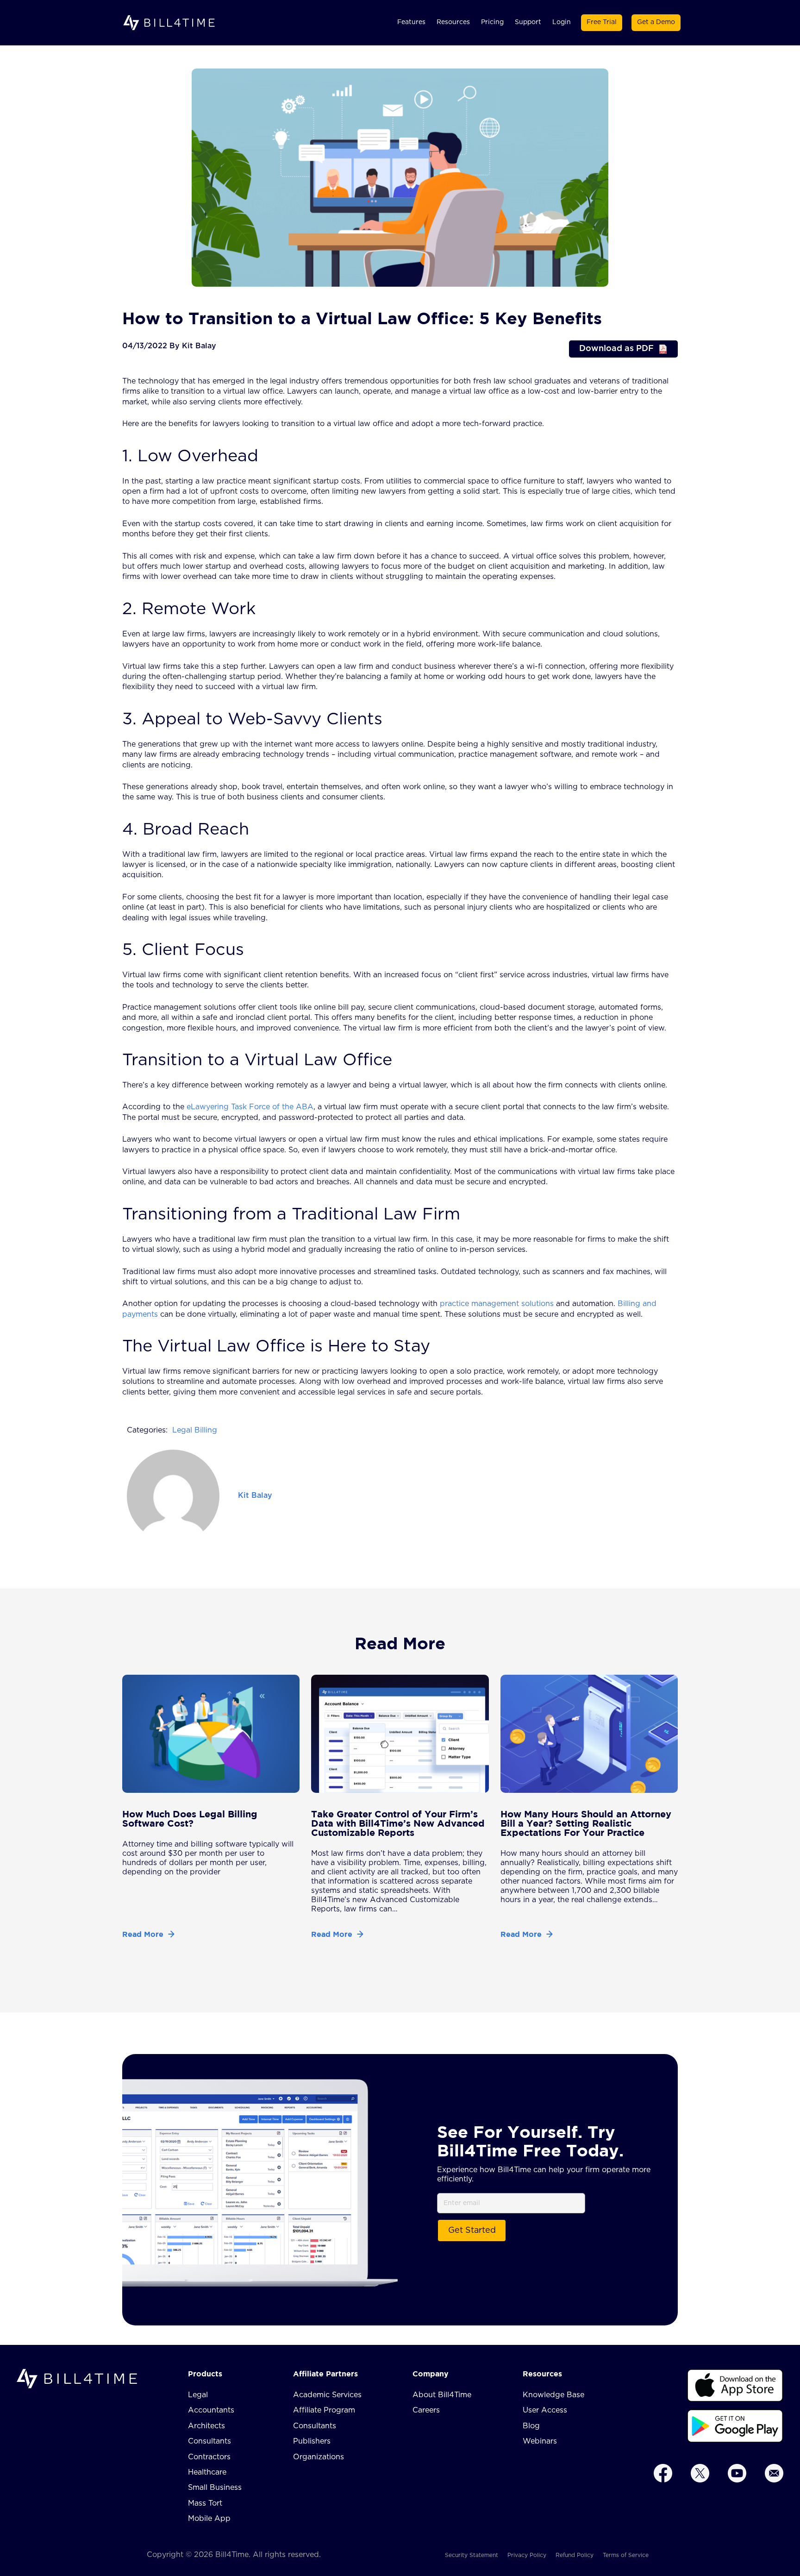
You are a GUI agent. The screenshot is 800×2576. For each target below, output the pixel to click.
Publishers (312, 2441)
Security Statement (472, 2555)
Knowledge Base (553, 2395)
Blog (531, 2426)
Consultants (209, 2441)
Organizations (319, 2457)
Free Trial (602, 22)
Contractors (209, 2457)
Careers (426, 2410)
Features (411, 22)
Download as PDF (616, 349)
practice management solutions (496, 1304)
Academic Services (327, 2395)
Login (562, 22)
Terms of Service (626, 2555)
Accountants (211, 2410)
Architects (206, 2426)
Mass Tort (205, 2503)
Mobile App (209, 2519)
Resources (453, 22)
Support (528, 22)
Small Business (215, 2488)
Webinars (540, 2441)
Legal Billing (195, 1430)
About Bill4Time (442, 2395)
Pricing (492, 22)
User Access (545, 2410)
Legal (198, 2395)
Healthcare (207, 2472)
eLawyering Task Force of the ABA (249, 1107)
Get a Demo (656, 22)
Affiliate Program (324, 2410)
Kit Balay (255, 1495)
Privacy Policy (527, 2555)
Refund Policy (575, 2555)
